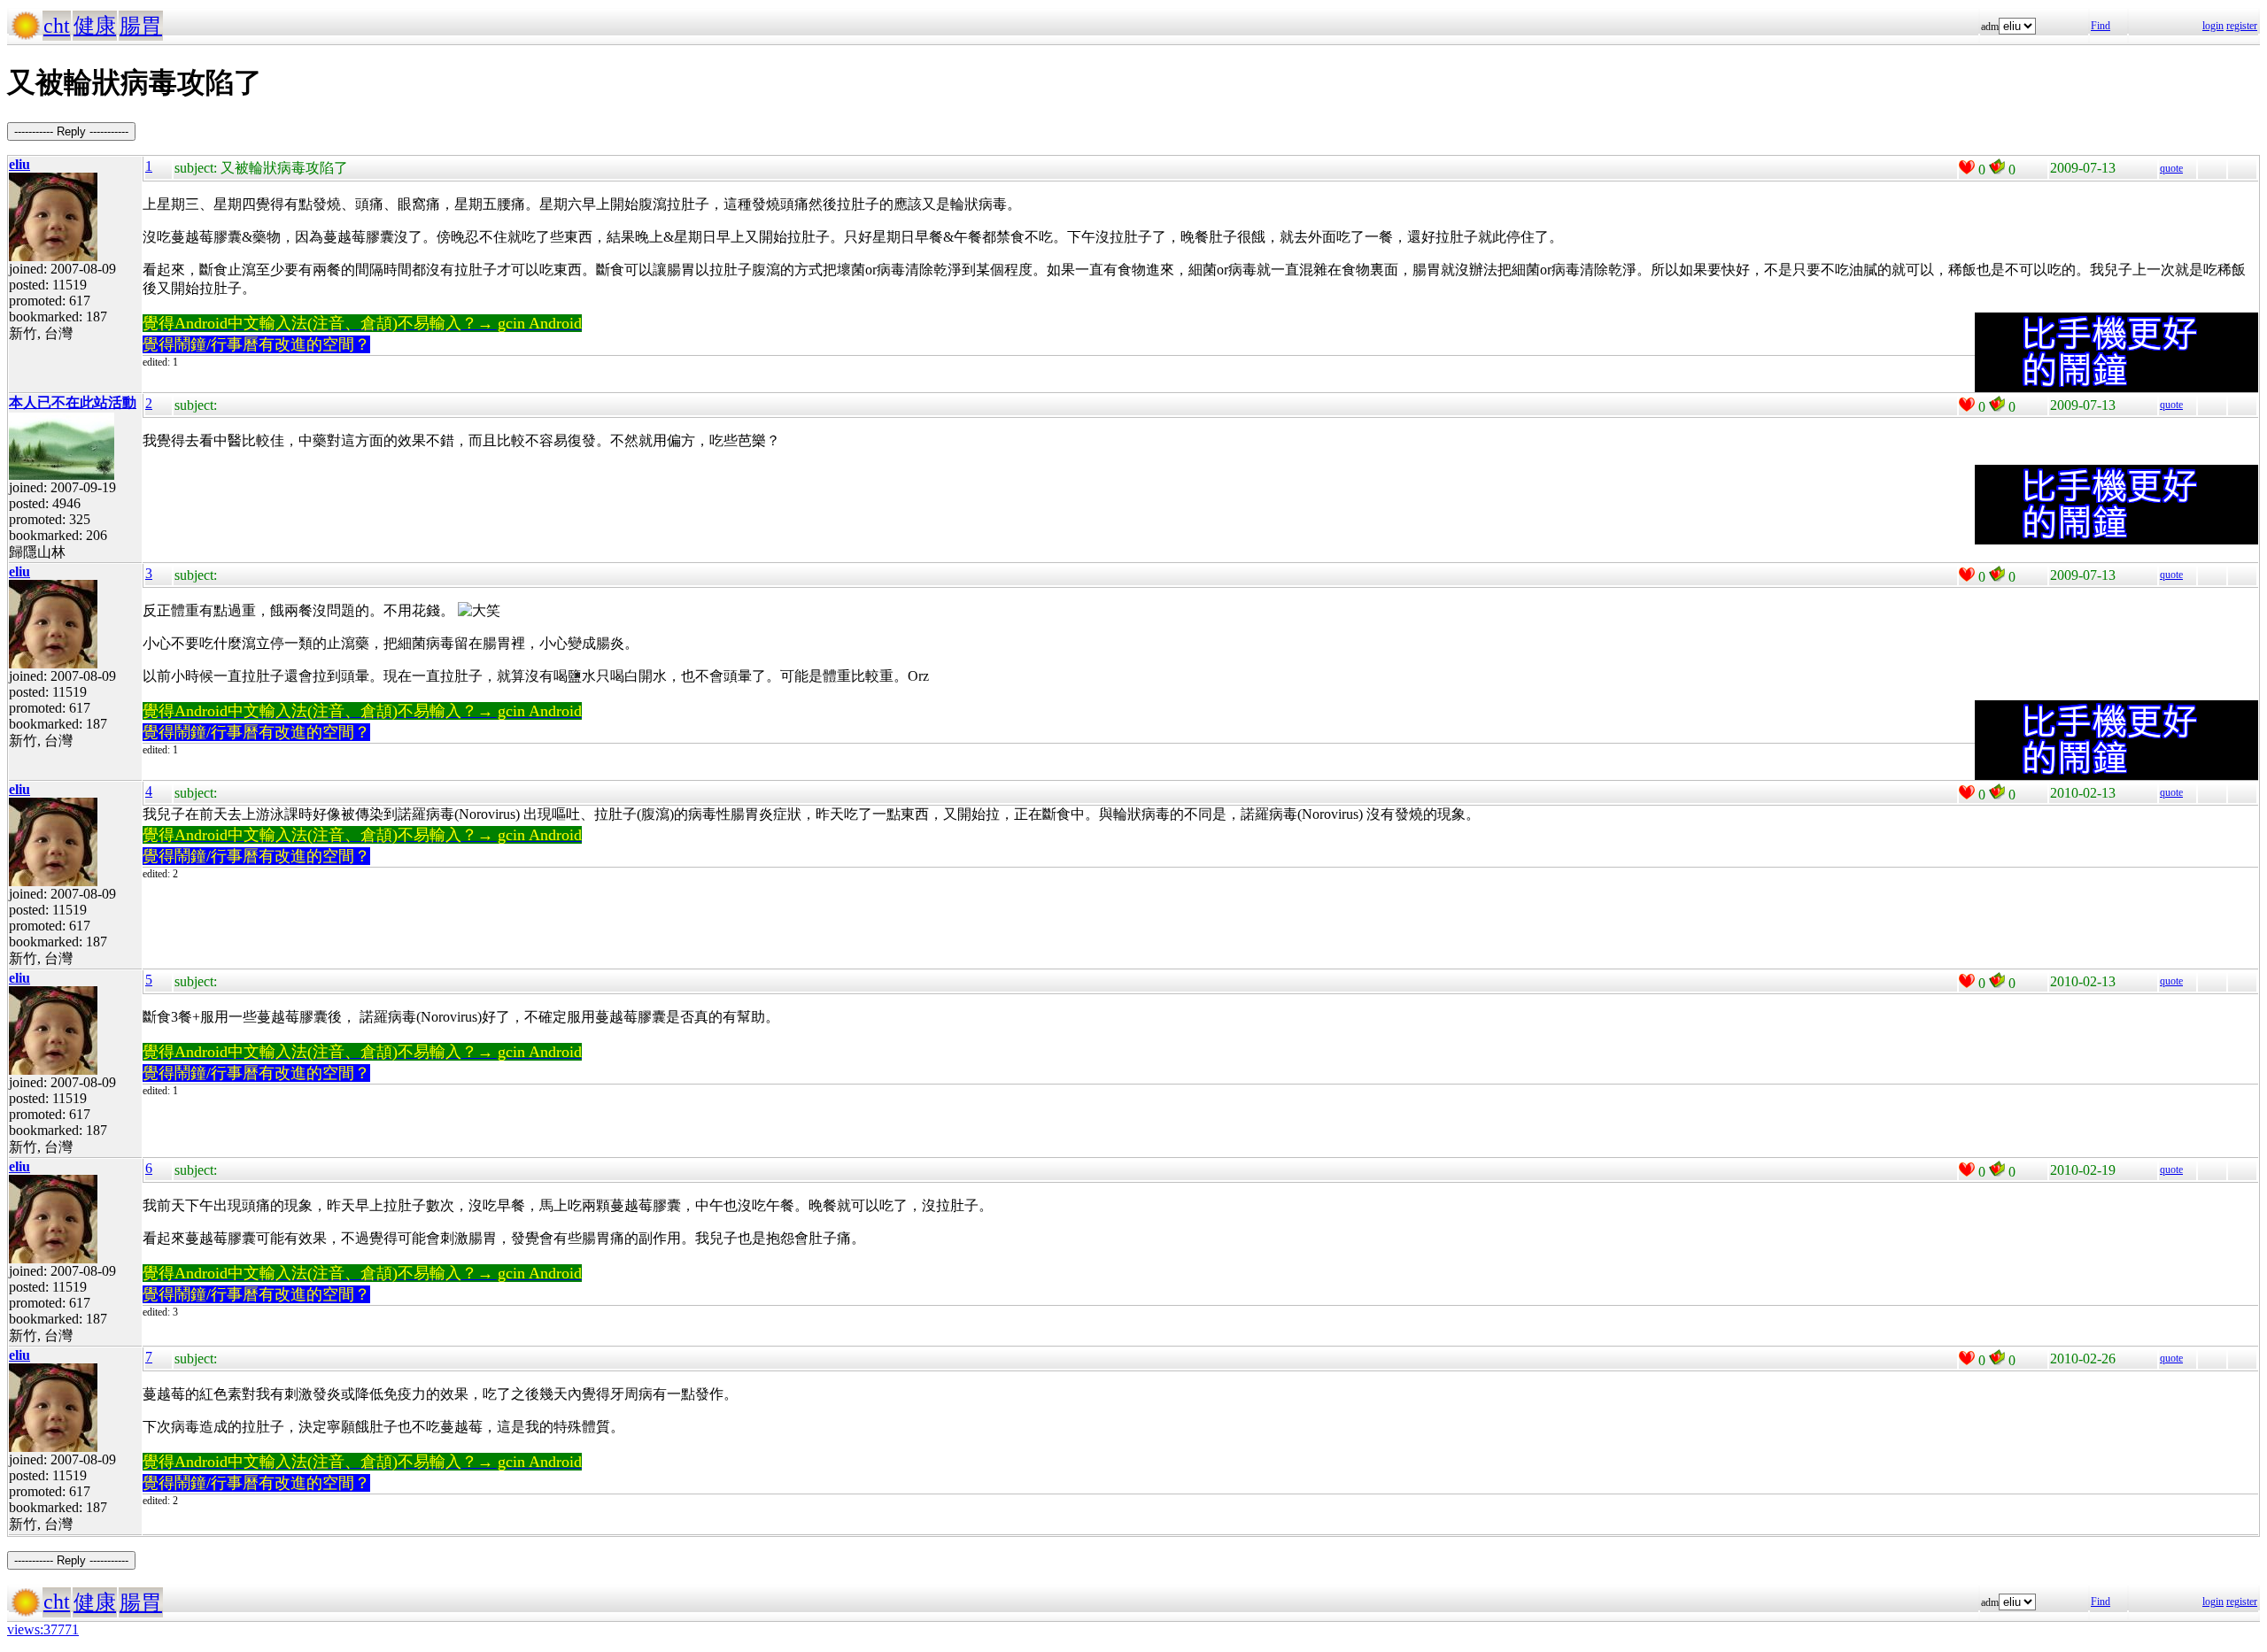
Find (2101, 26)
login (2213, 26)
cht (57, 26)
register (2242, 26)
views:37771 (43, 1629)
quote (2171, 168)
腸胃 (141, 26)
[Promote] (1967, 167)
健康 (95, 26)
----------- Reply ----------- (71, 131)
